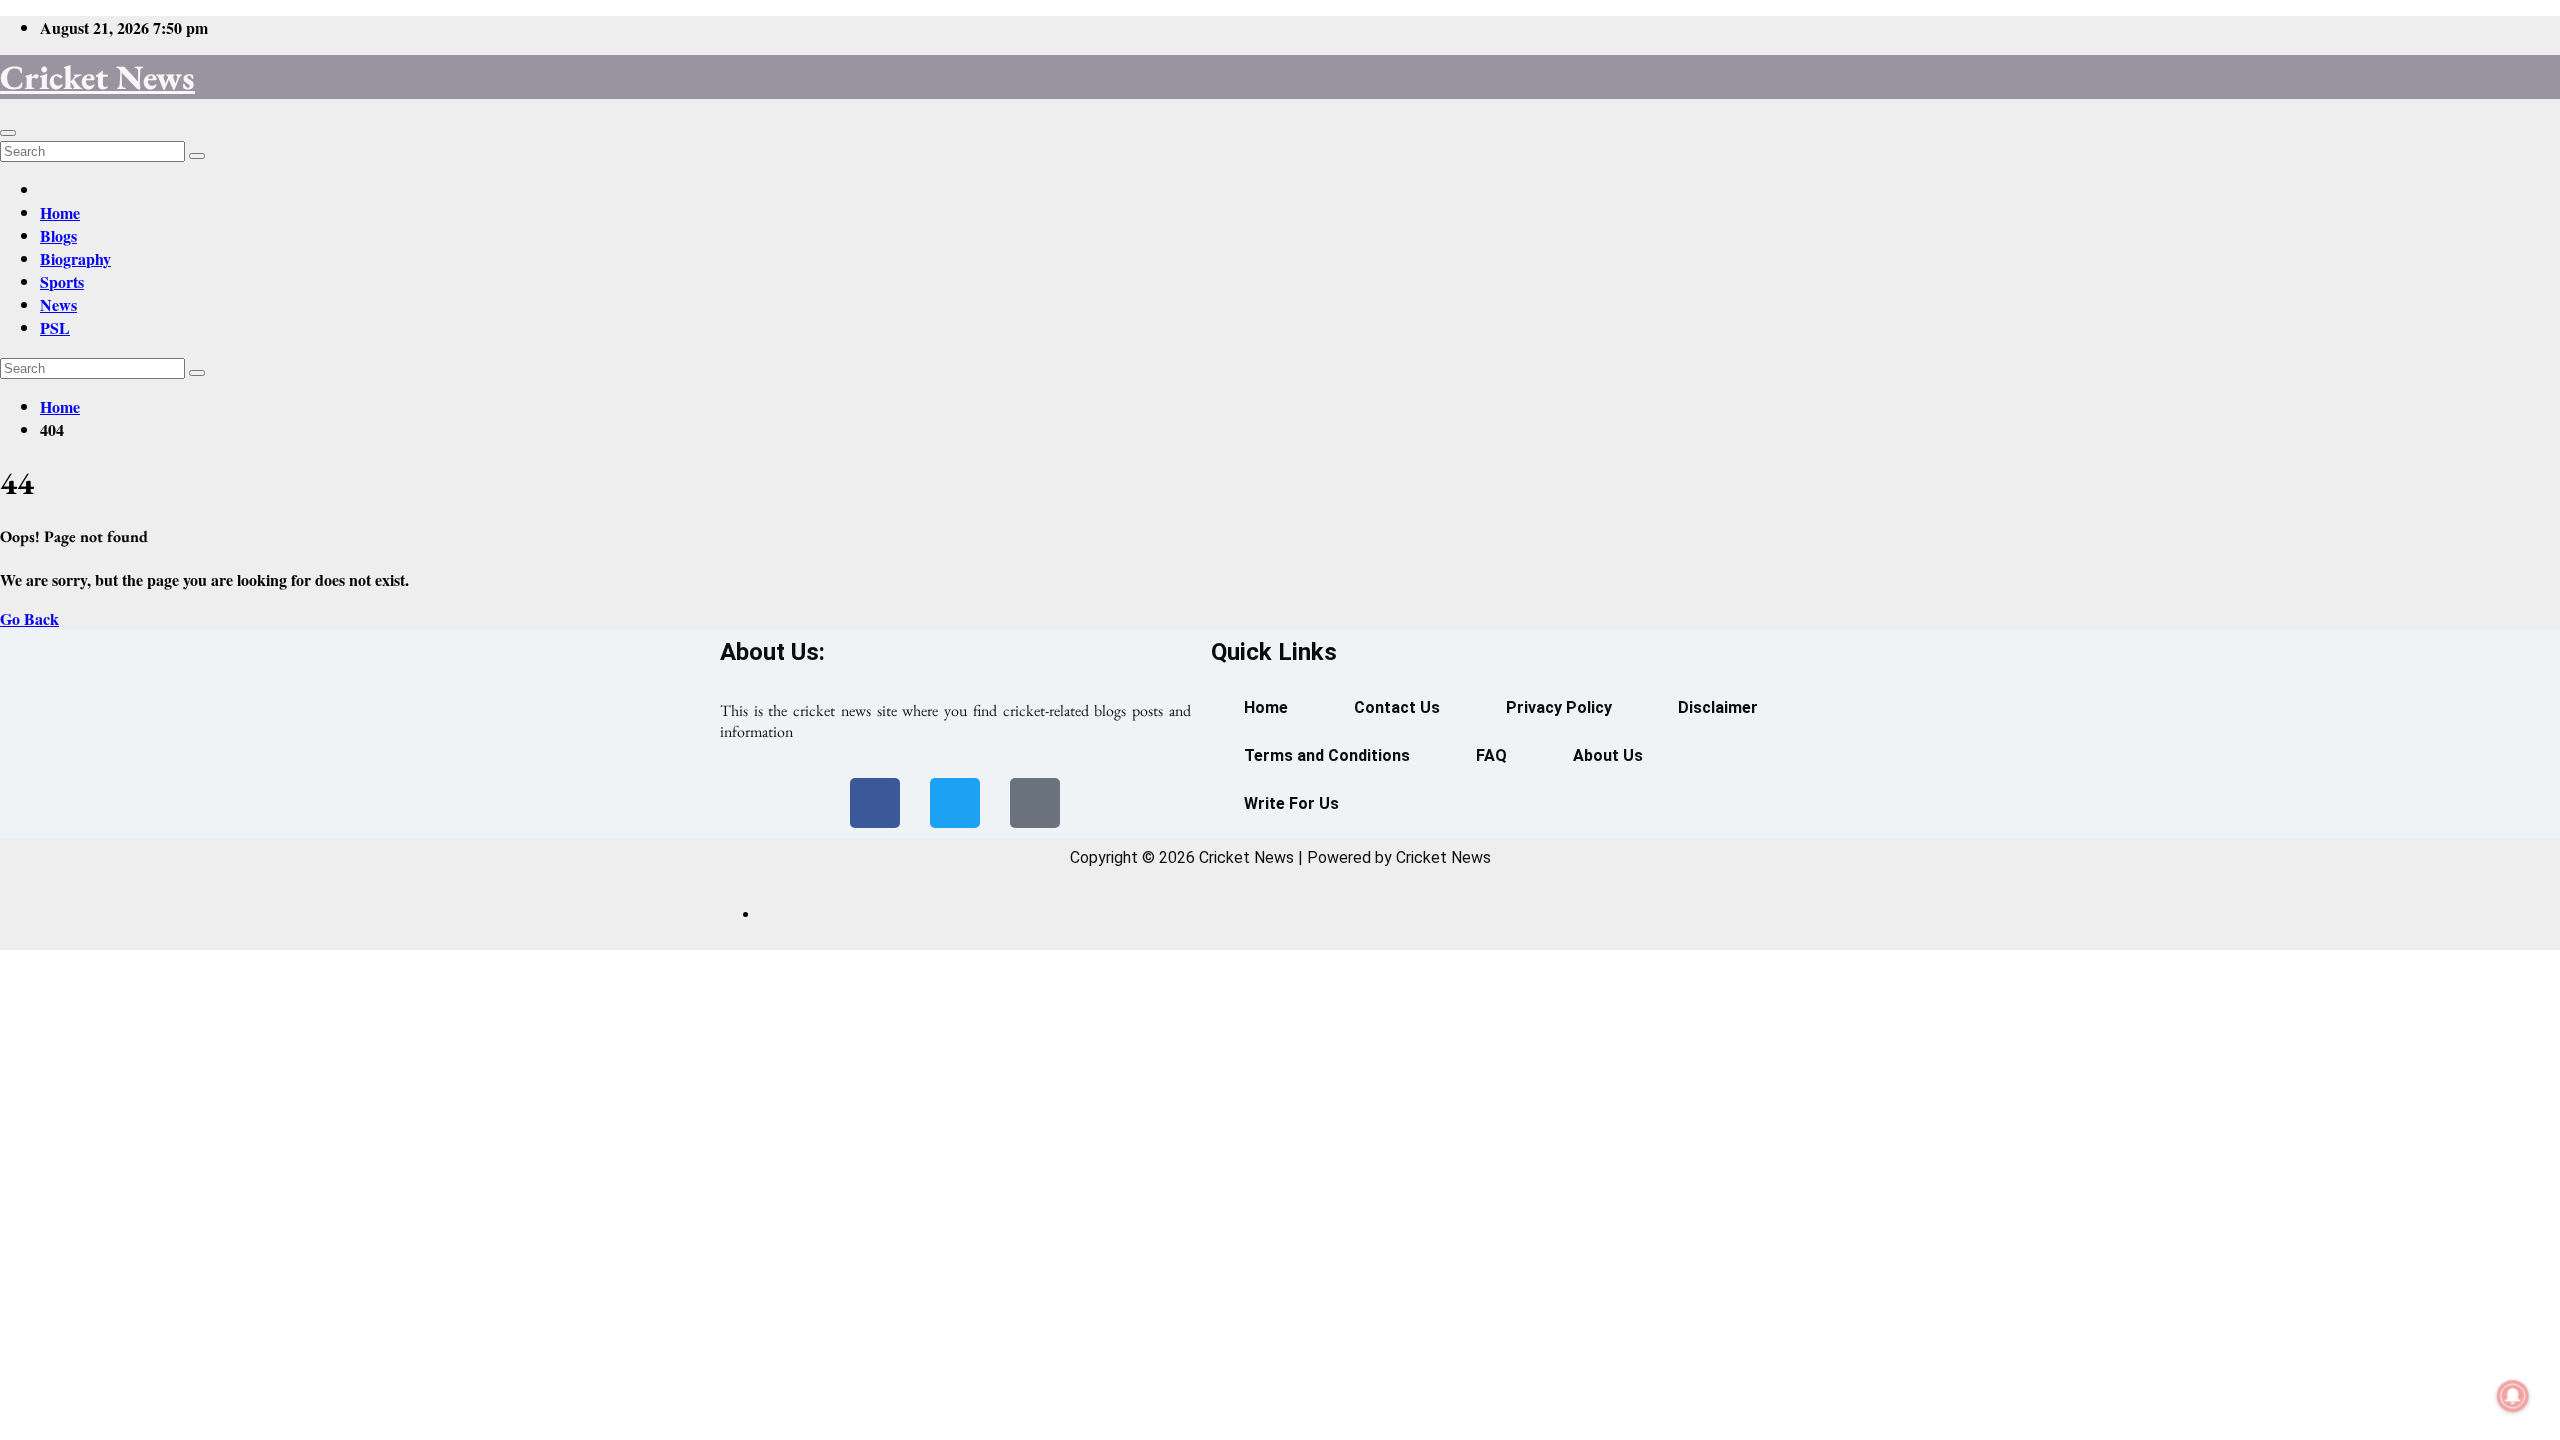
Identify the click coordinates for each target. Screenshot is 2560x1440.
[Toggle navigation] (8, 133)
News (58, 304)
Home (60, 212)
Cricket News (97, 77)
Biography (75, 258)
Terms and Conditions (1327, 755)
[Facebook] (875, 803)
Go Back (29, 618)
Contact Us (1397, 707)
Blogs (58, 235)
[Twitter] (955, 803)
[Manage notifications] (2513, 1396)
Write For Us (1291, 803)
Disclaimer (1718, 707)
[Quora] (1035, 803)
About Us (1608, 755)
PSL (55, 327)
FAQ (1491, 755)
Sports (62, 281)
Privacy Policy (1559, 707)
